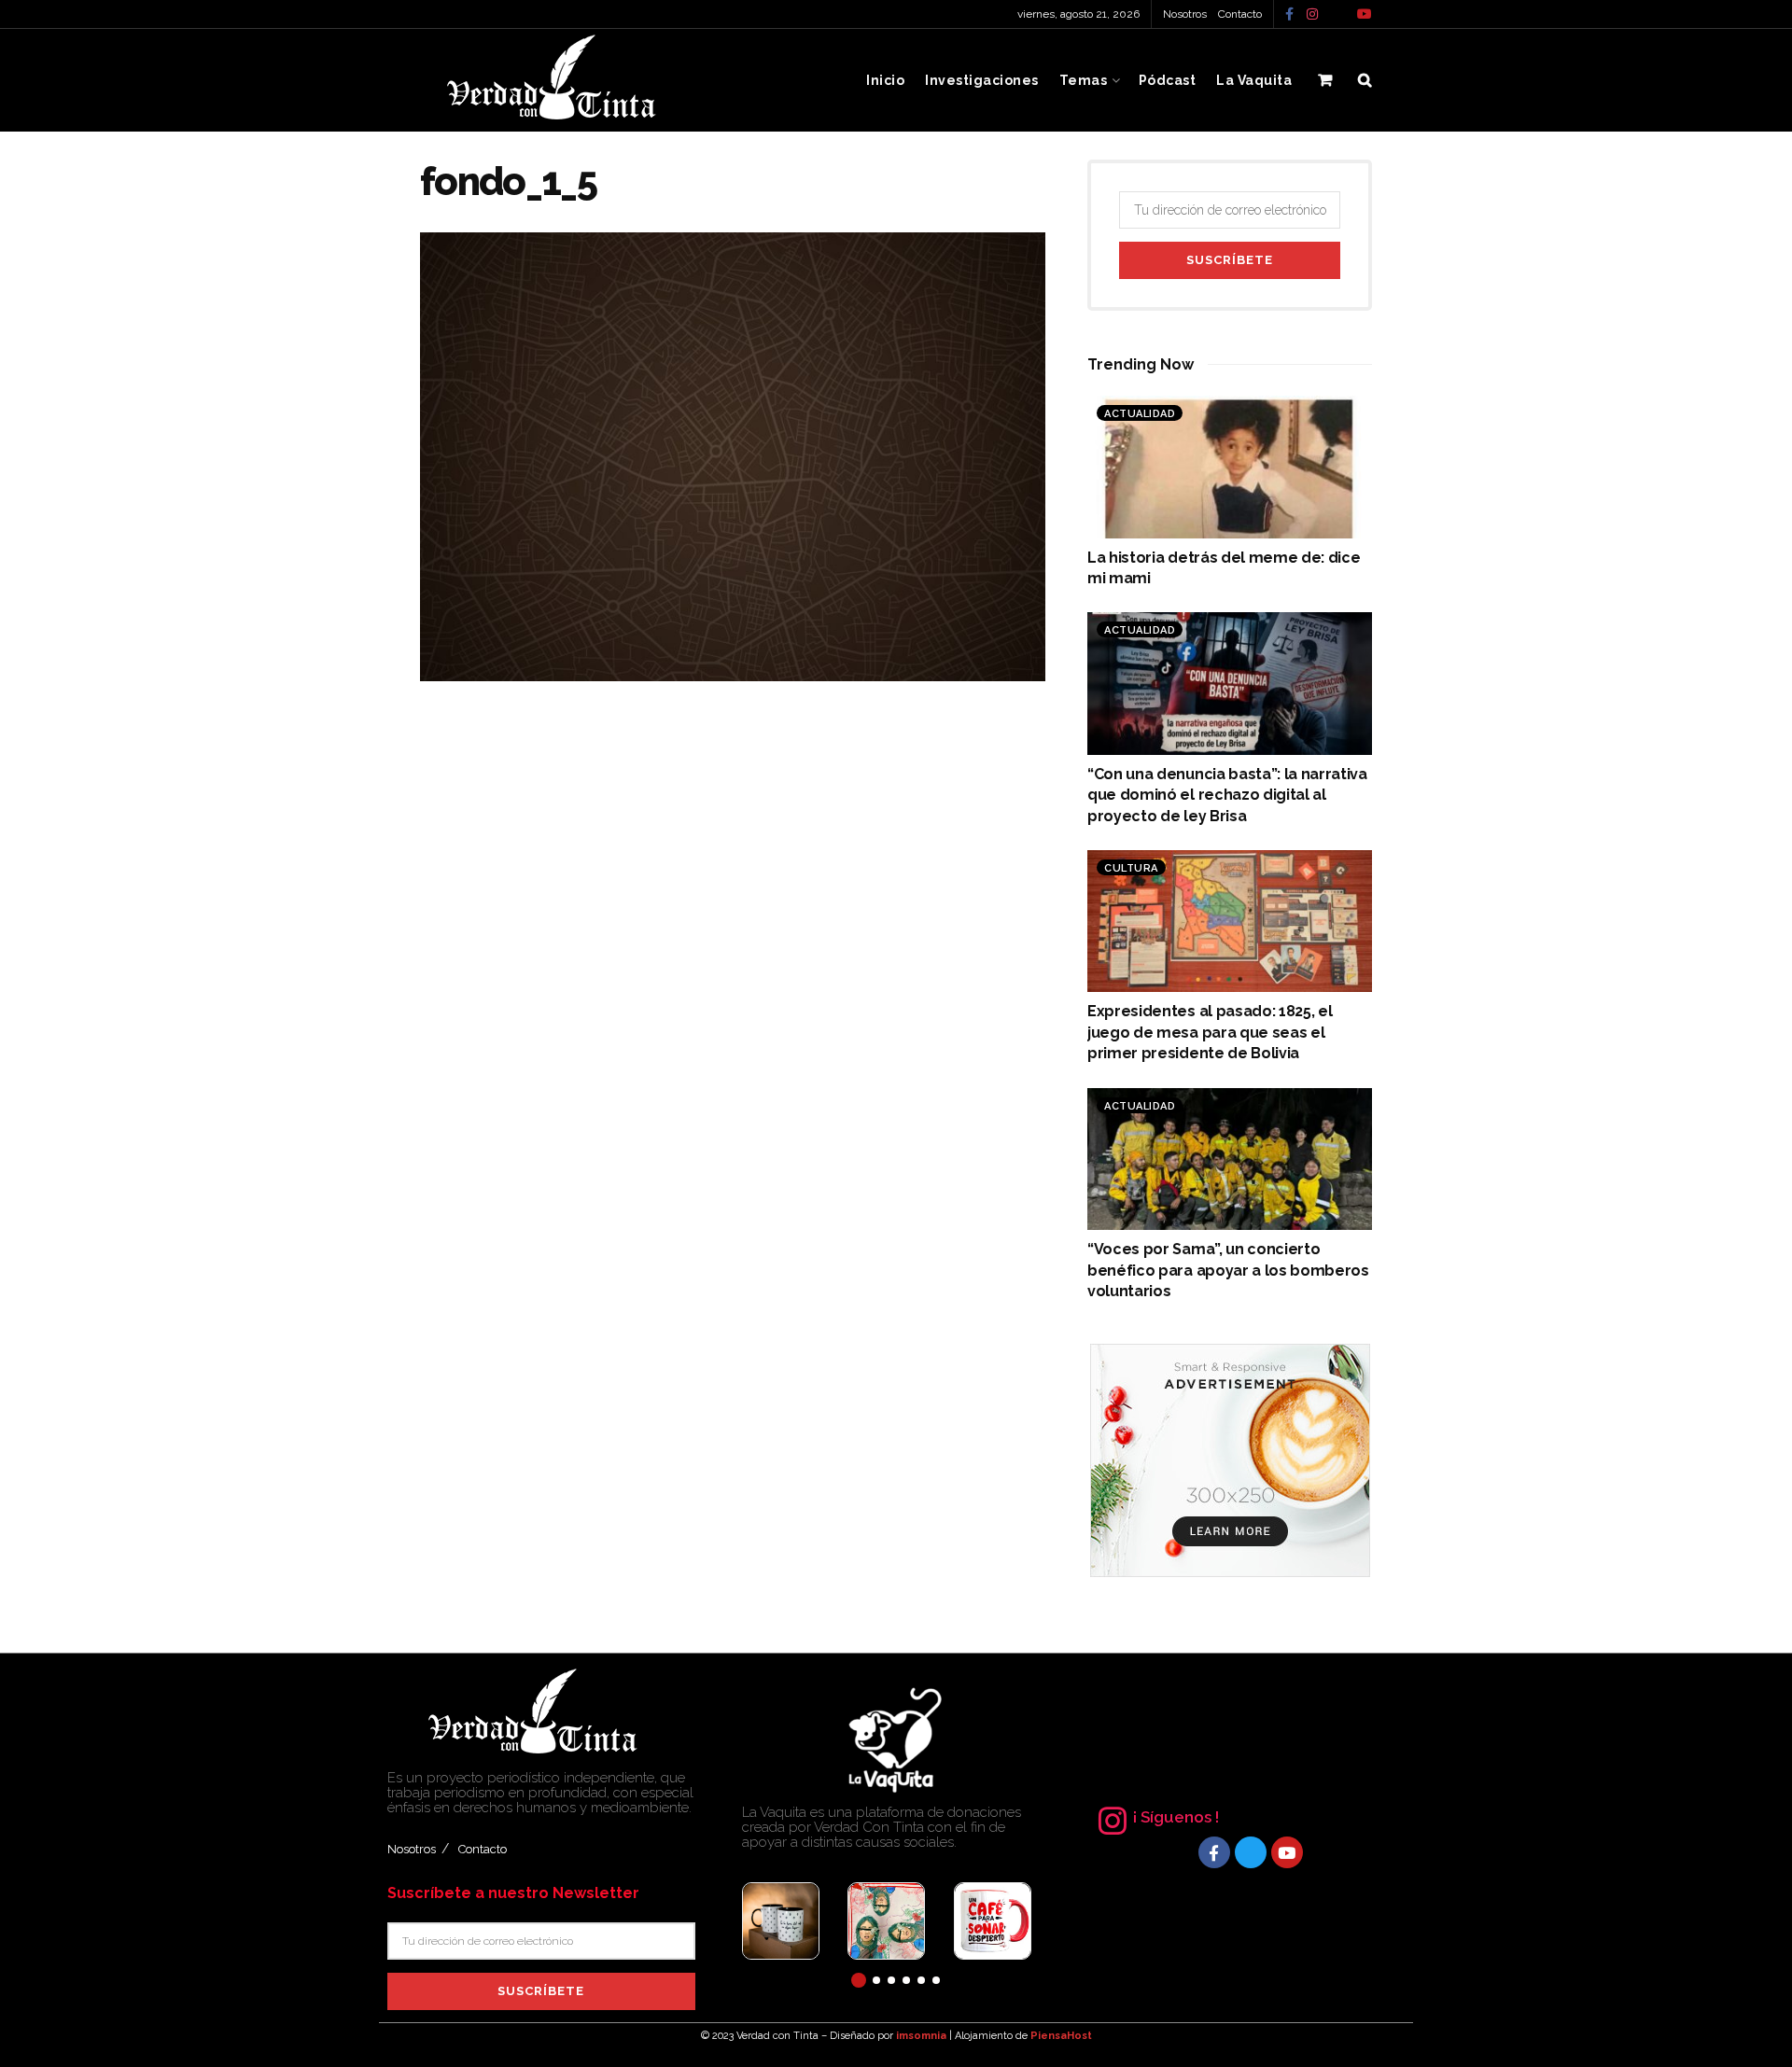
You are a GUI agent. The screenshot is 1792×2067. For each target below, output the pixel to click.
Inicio (885, 80)
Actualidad (1140, 414)
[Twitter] (1251, 1852)
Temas (1084, 80)
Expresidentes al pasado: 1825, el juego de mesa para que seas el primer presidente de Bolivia (1210, 1032)
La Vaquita (1254, 80)
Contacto (1240, 14)
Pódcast (1168, 80)
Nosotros (1185, 14)
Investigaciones (982, 80)
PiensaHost (1061, 2036)
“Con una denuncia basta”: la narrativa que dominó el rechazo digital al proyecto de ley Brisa (1227, 795)
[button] (859, 1980)
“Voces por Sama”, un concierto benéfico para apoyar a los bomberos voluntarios (1228, 1270)
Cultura (1131, 868)
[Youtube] (1287, 1852)
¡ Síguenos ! (1176, 1817)
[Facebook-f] (1214, 1852)
